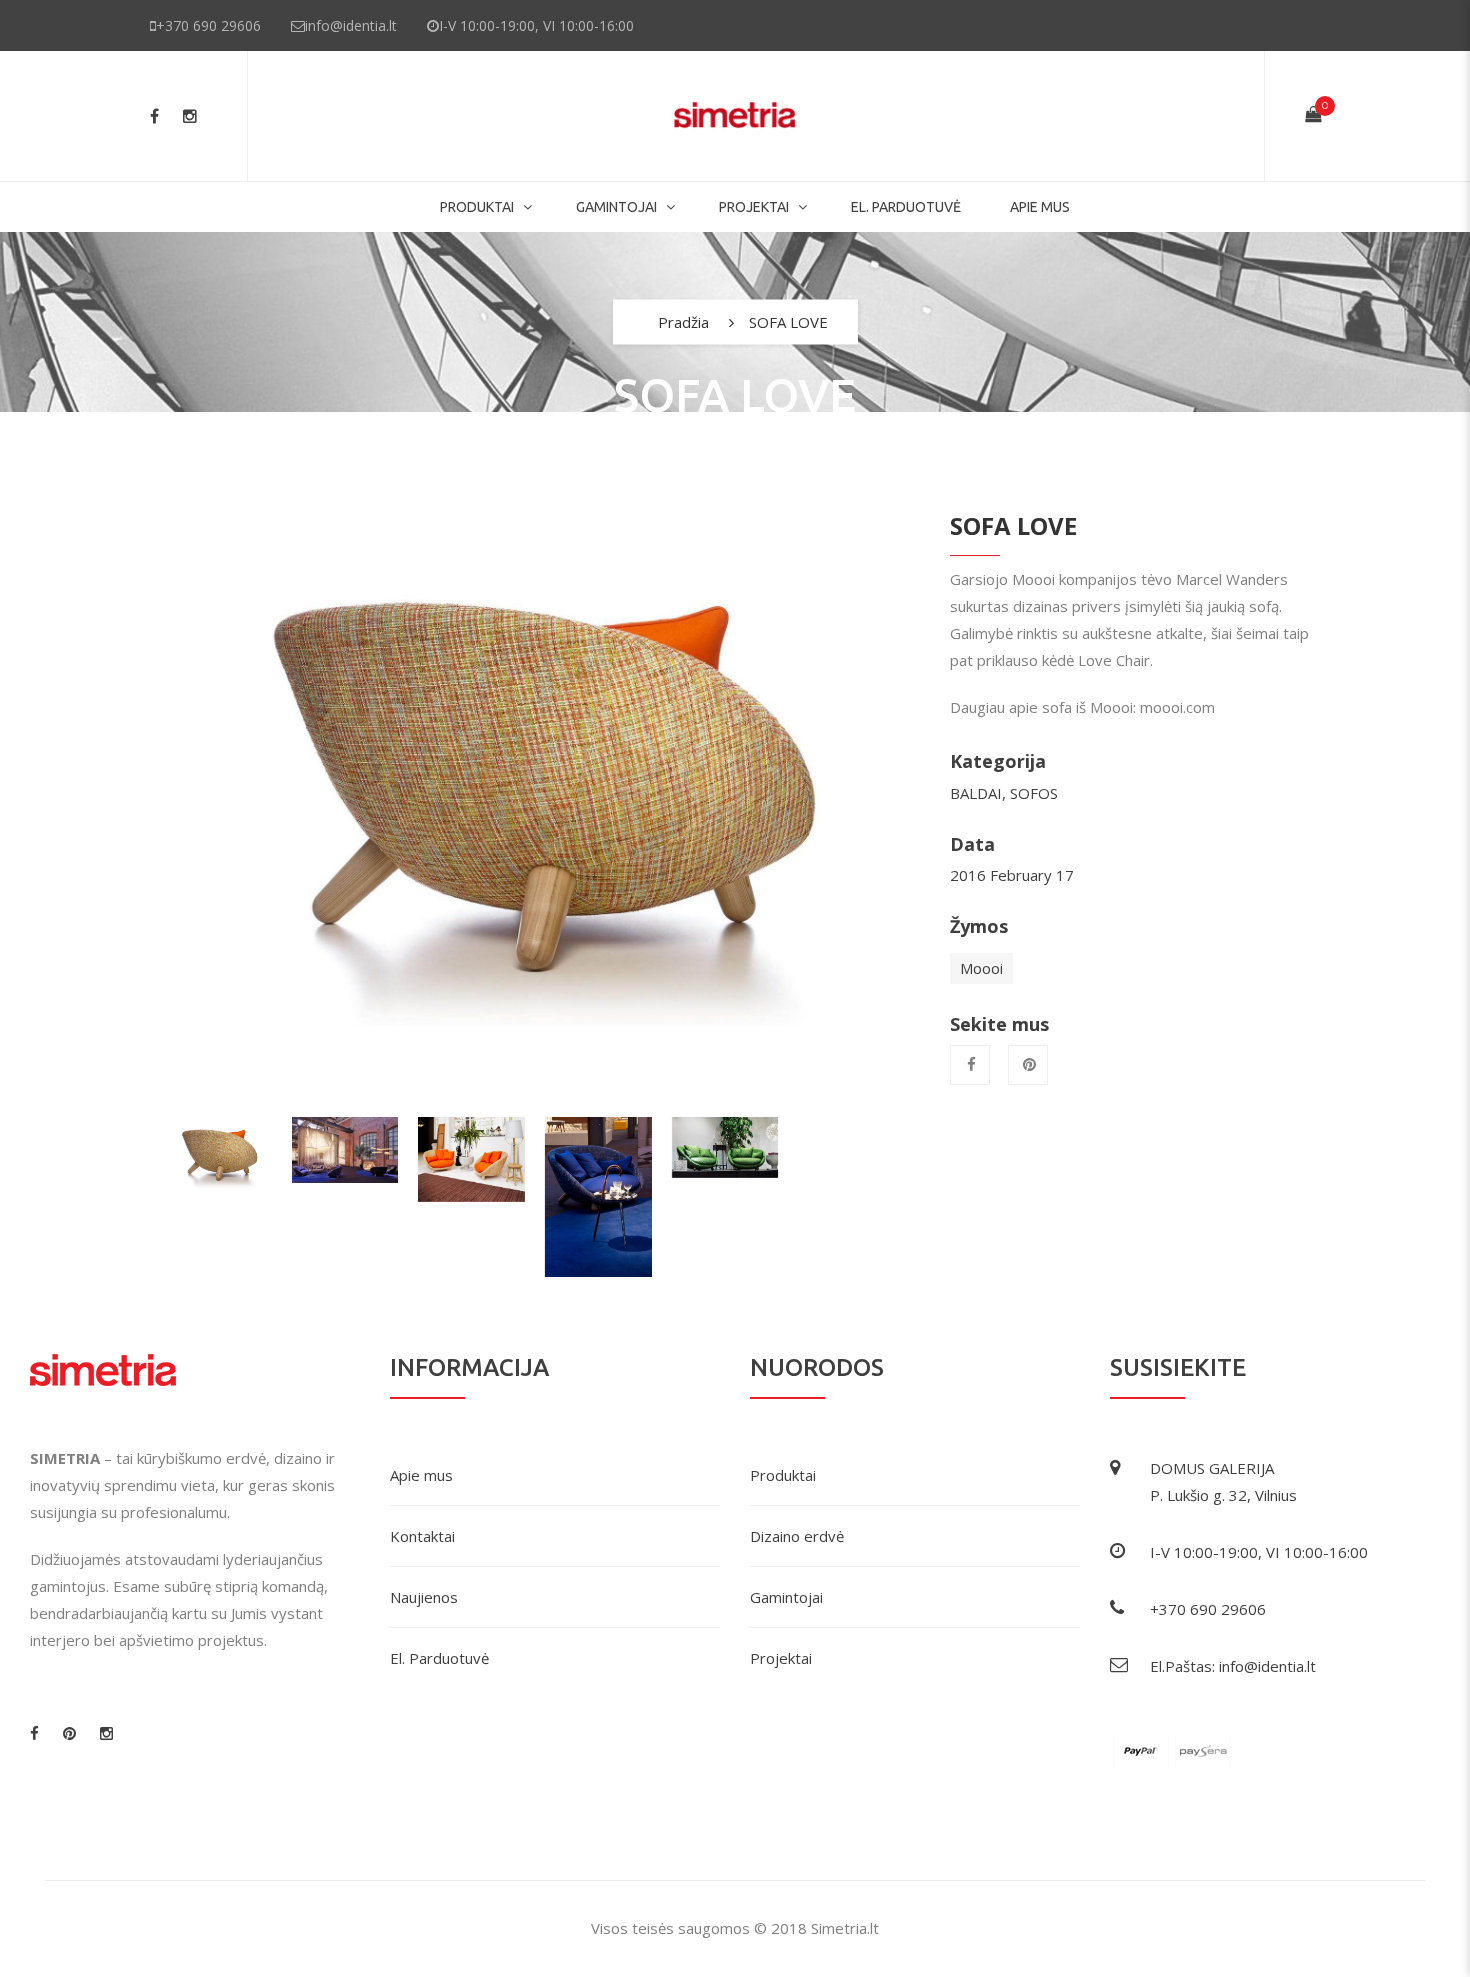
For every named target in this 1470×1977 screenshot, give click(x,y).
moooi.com (1177, 707)
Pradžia (683, 322)
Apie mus (1040, 207)
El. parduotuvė (906, 207)
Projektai (754, 207)
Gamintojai (786, 1597)
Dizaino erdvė (797, 1536)
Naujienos (424, 1597)
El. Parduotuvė (439, 1658)
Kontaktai (422, 1536)
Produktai (477, 207)
